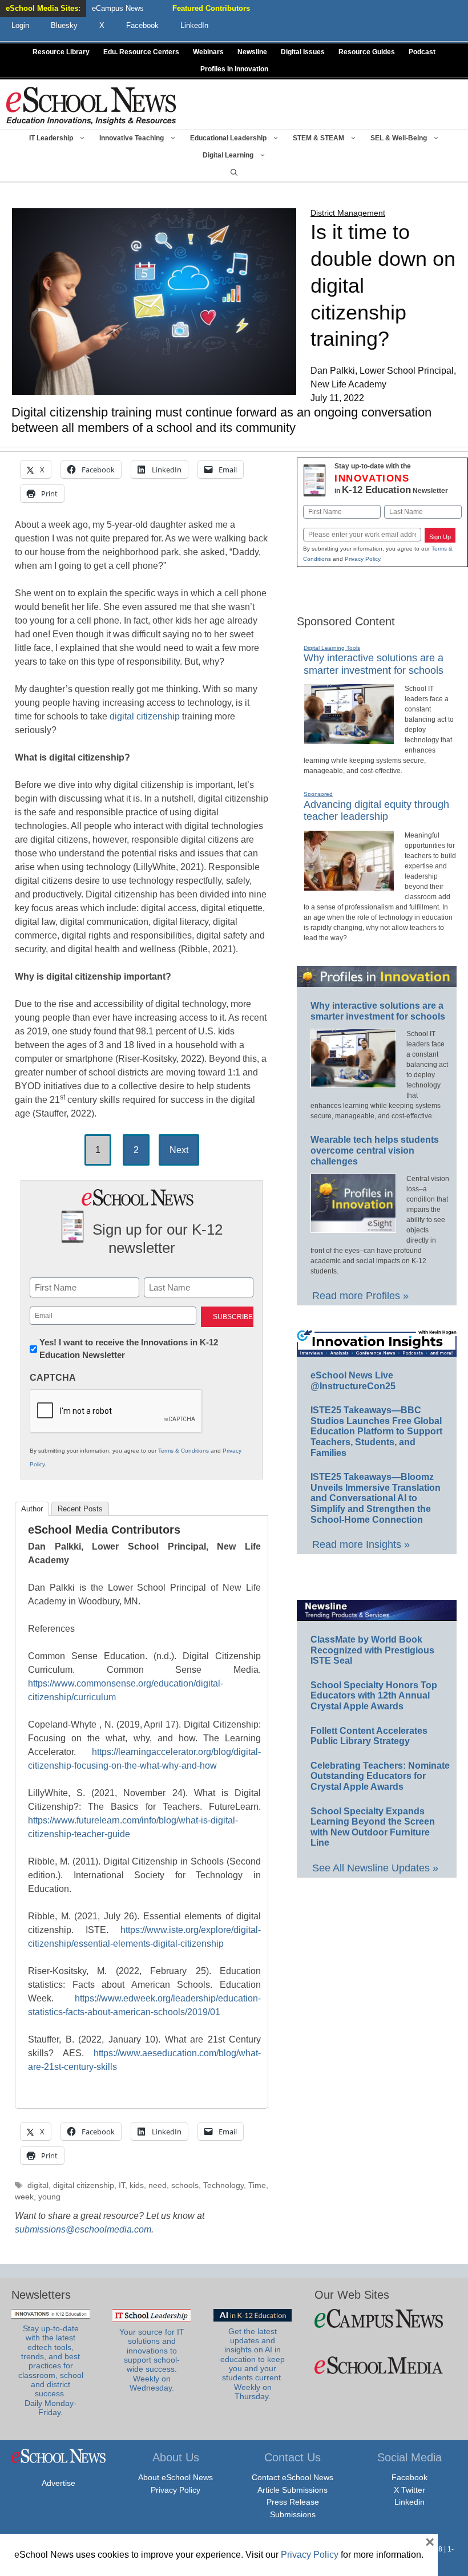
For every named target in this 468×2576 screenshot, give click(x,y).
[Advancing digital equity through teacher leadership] (349, 886)
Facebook (409, 2477)
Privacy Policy (362, 559)
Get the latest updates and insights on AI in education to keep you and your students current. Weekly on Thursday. (253, 2364)
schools (185, 2185)
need (158, 2185)
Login (20, 25)
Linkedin (409, 2502)
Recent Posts (80, 1509)
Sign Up (440, 537)
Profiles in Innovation (234, 69)
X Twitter (409, 2490)
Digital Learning (228, 155)
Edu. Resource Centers (141, 52)
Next (179, 1150)
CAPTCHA (53, 1378)
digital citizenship (145, 716)
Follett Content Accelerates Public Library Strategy (369, 1736)
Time (257, 2185)
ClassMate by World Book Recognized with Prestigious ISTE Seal (372, 1650)
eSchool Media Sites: (43, 8)
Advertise (58, 2483)
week (24, 2197)
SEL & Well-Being (399, 138)
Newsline (252, 52)
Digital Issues (303, 52)
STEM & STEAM (318, 138)
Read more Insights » (361, 1544)
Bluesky (64, 25)
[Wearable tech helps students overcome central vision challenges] (353, 1228)
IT (122, 2185)
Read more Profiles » (360, 1296)
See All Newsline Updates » (375, 1868)
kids (137, 2185)
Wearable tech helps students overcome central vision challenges (375, 1150)
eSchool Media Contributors (104, 1530)
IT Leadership (51, 138)
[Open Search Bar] (234, 172)
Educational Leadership (228, 138)
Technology (223, 2185)
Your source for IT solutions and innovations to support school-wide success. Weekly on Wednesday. (152, 2360)
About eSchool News (175, 2477)
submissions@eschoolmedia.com (83, 2229)
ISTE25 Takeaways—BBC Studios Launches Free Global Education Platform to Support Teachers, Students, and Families (376, 1431)
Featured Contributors (211, 8)
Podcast (422, 52)
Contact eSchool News (292, 2477)
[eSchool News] (91, 105)
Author (32, 1509)
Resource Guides (367, 52)
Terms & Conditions (183, 1451)
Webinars (208, 52)
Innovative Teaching (132, 138)
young (49, 2197)
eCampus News (118, 8)
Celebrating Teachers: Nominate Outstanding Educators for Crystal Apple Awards (380, 1776)
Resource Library (61, 52)
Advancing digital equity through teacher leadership (376, 811)
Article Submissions (292, 2490)
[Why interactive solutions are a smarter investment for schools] (349, 739)
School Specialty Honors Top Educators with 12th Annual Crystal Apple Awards (374, 1696)
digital (38, 2185)
